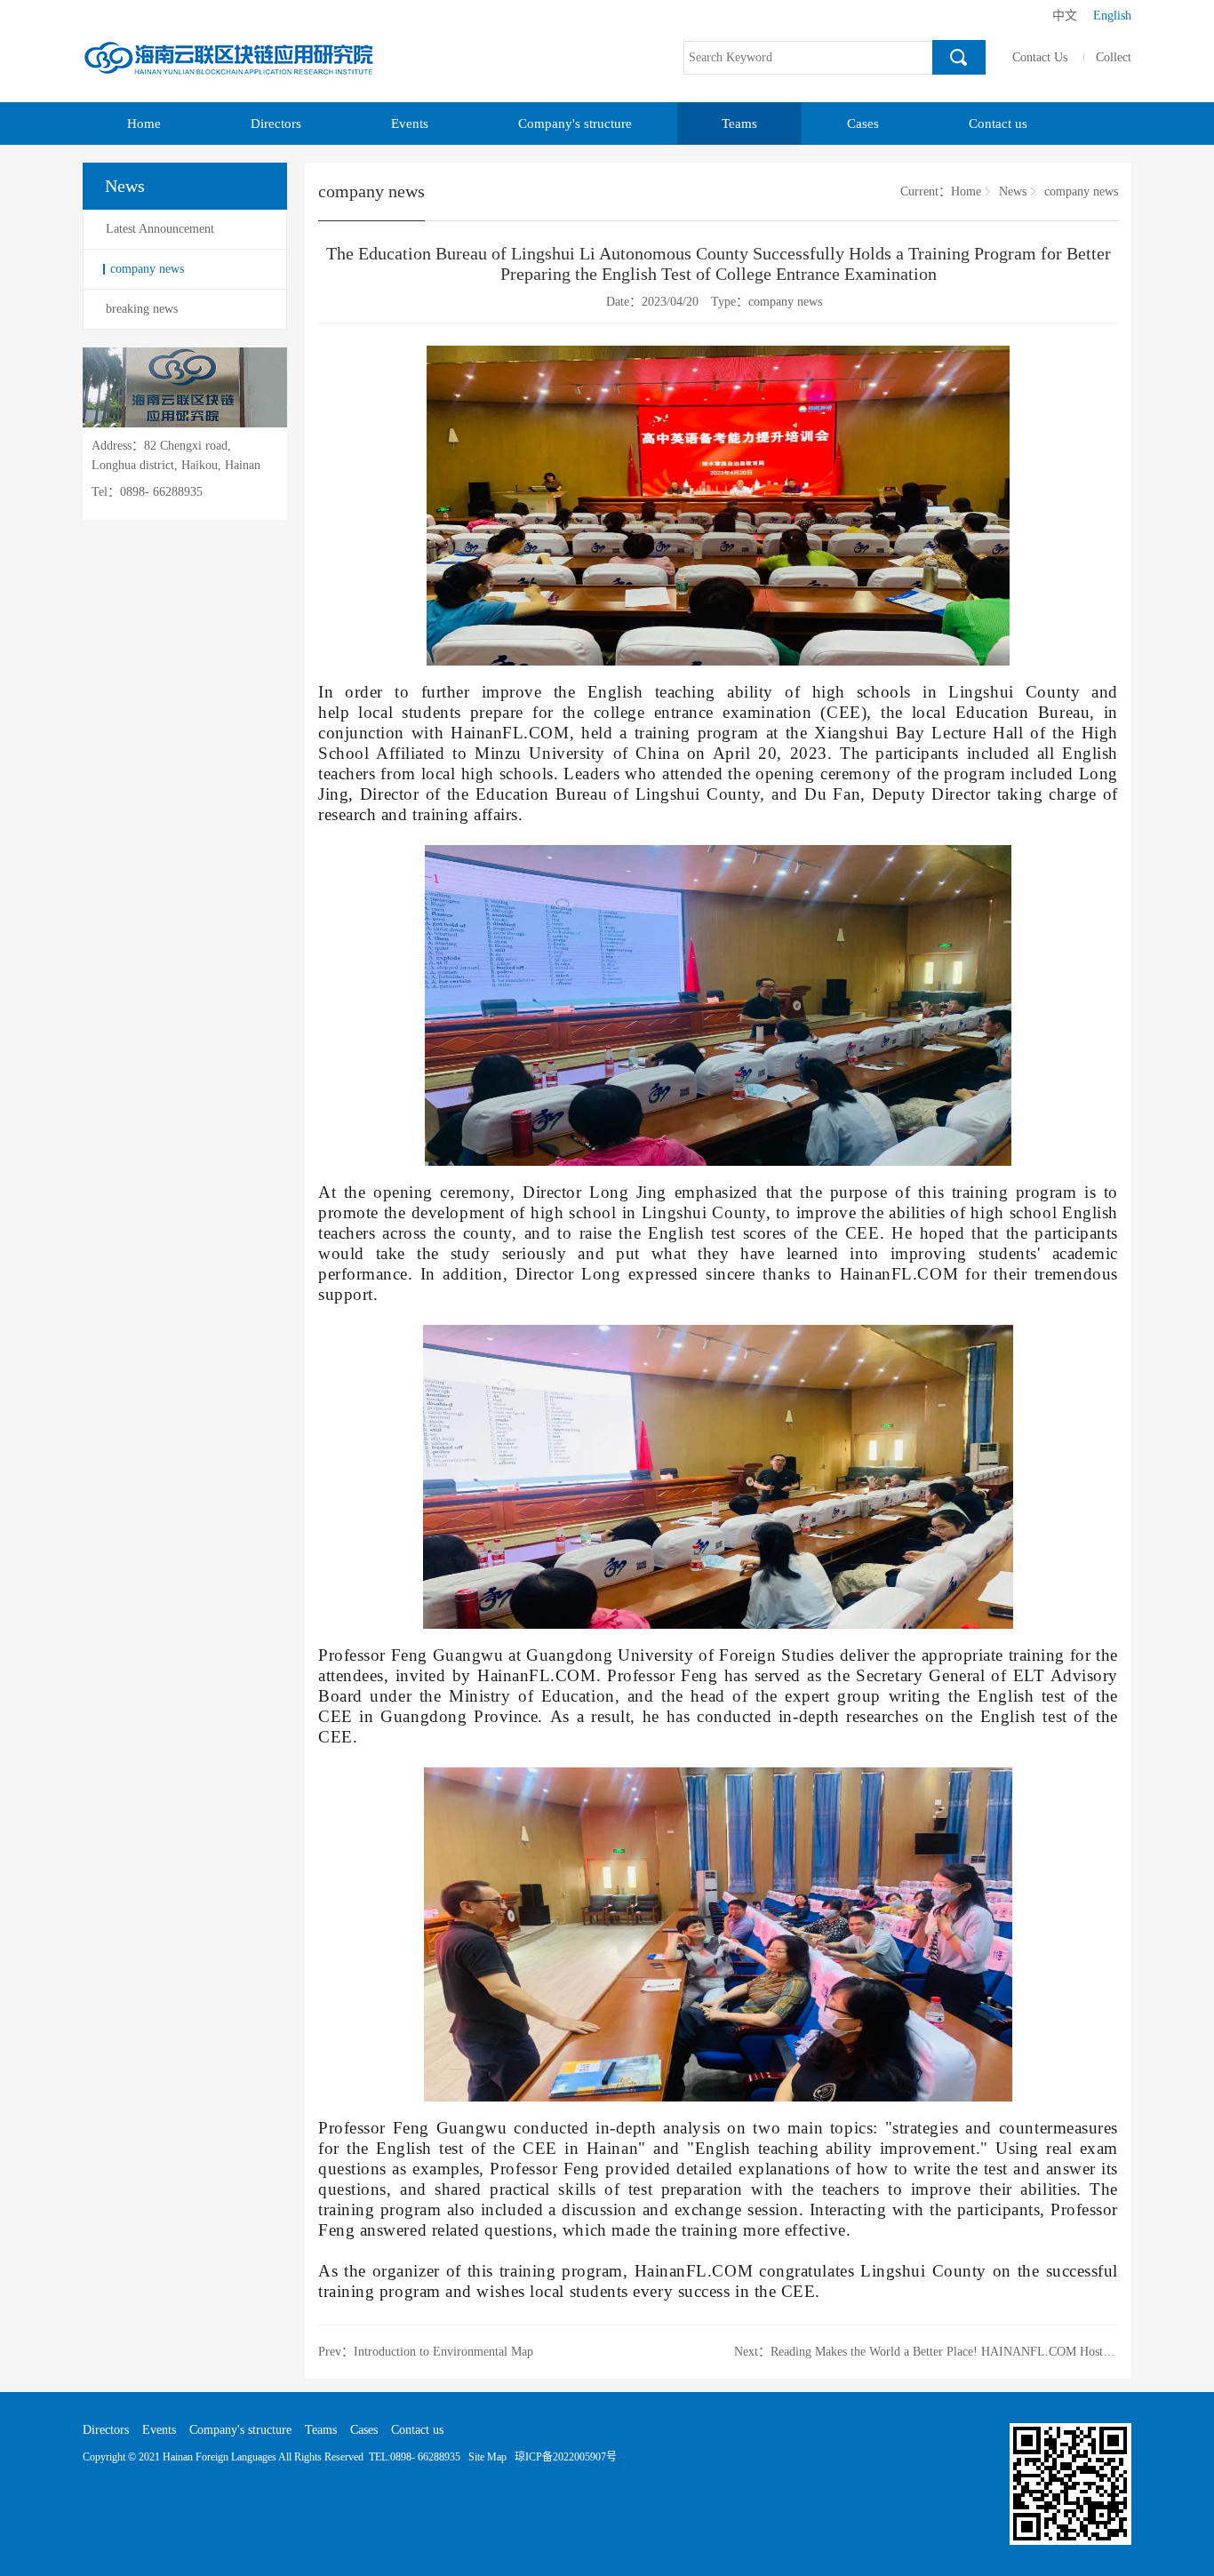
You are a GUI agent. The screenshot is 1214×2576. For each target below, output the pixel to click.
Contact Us (1040, 57)
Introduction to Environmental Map (443, 2352)
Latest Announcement (160, 229)
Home (144, 124)
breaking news (142, 309)
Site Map (487, 2457)
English (1112, 16)
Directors (276, 124)
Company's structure (575, 124)
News (1013, 191)
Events (410, 124)
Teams (739, 124)
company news (147, 269)
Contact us (998, 124)
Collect (1114, 57)
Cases (863, 124)
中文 (1065, 16)
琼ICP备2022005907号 (566, 2457)
